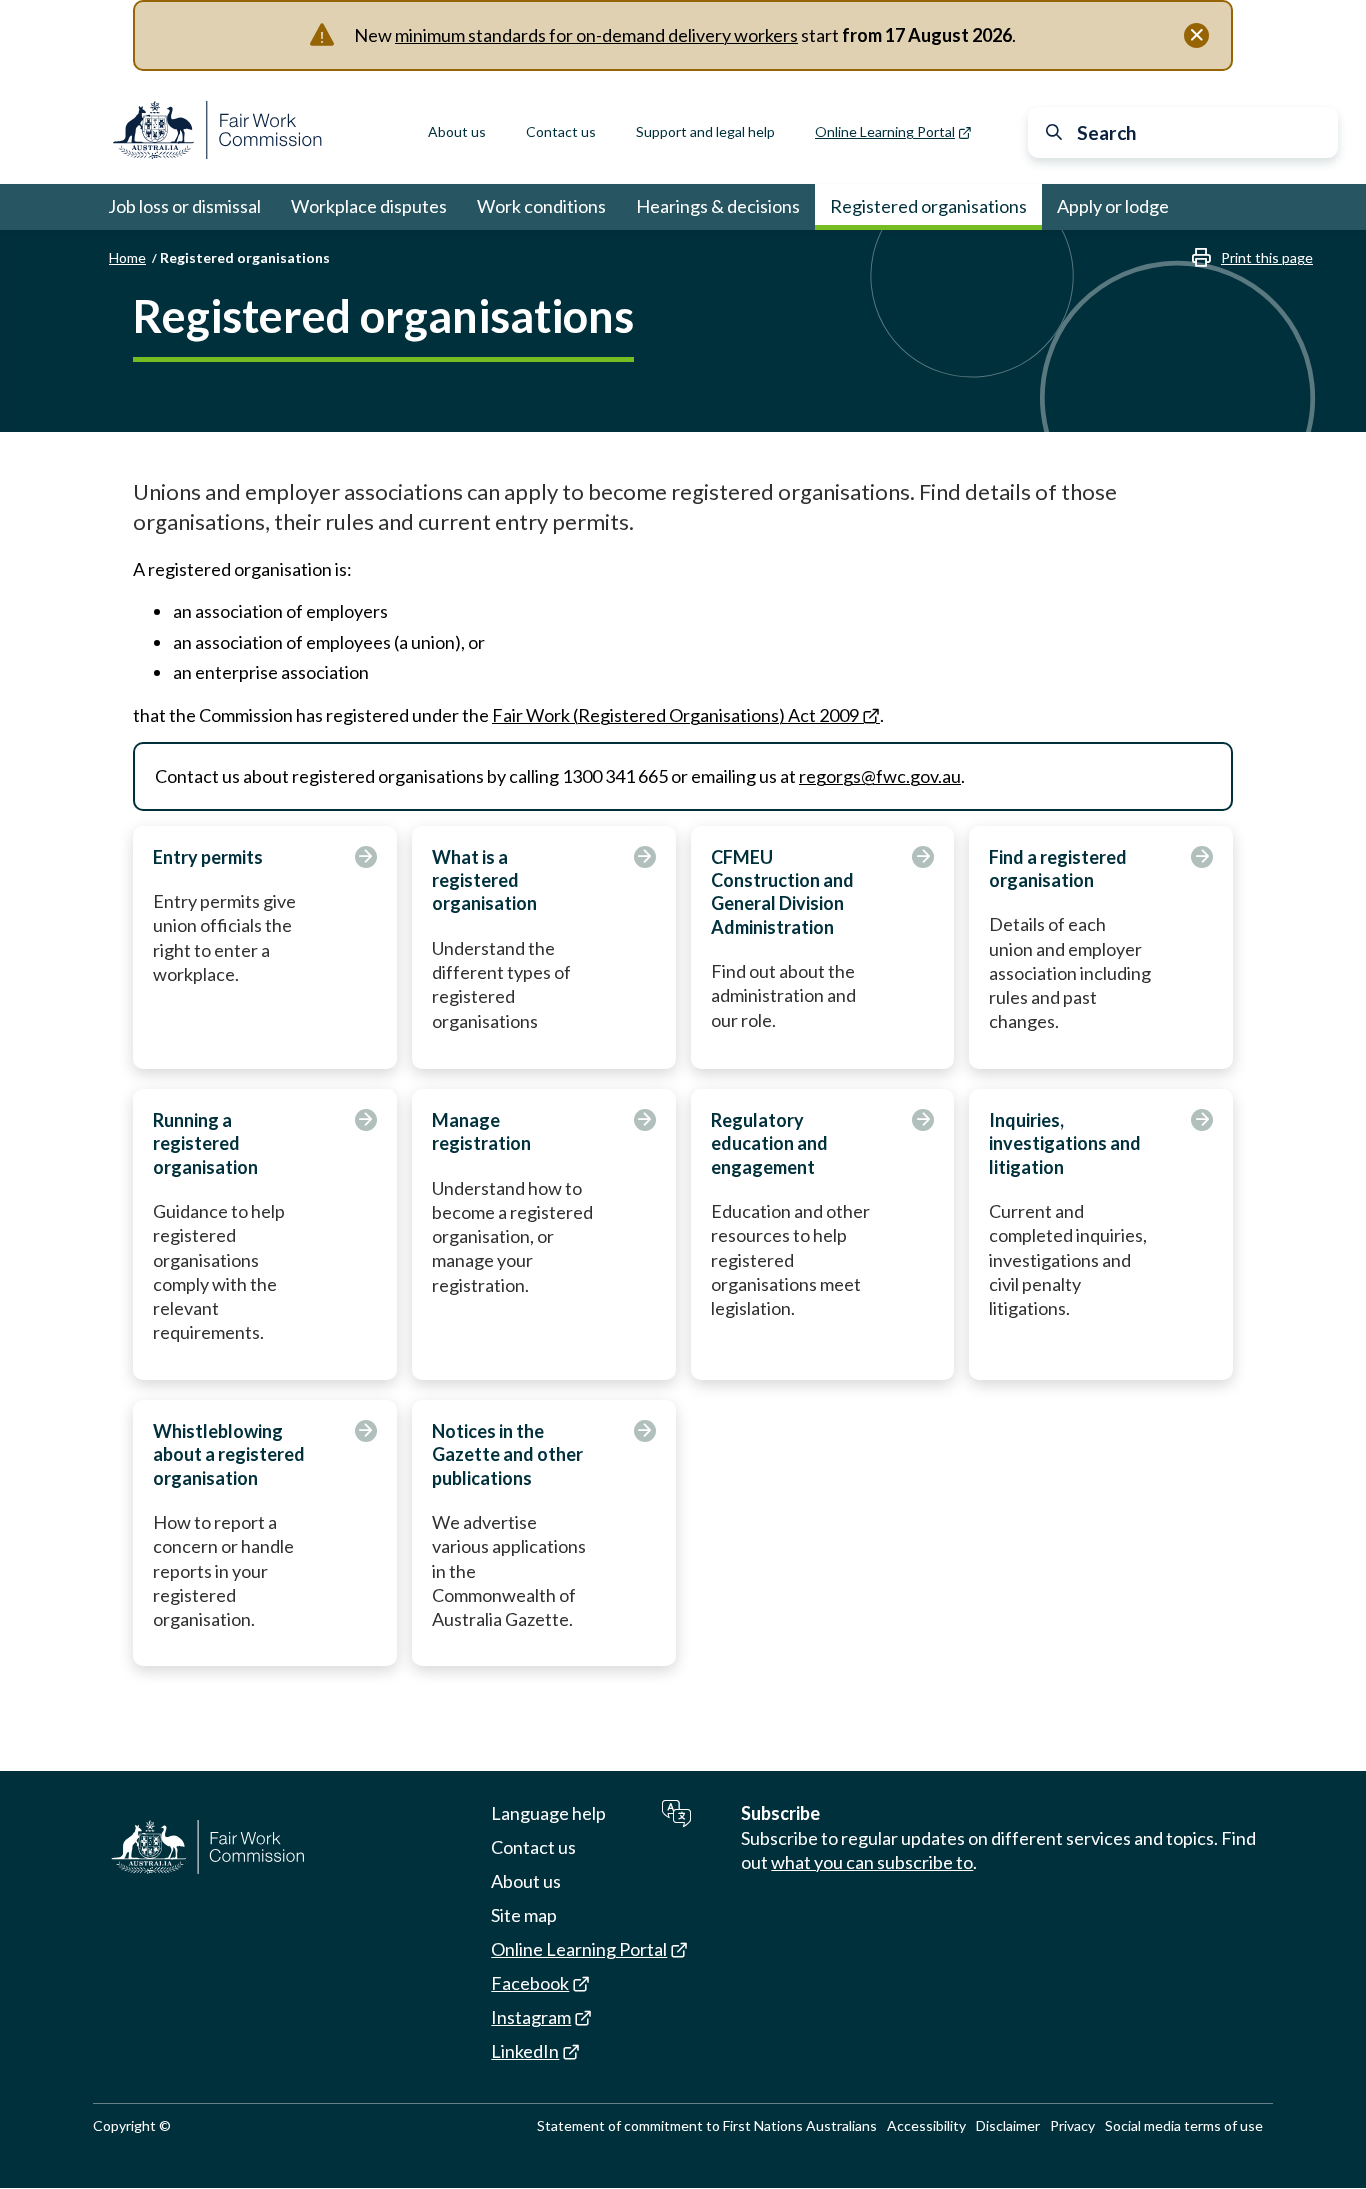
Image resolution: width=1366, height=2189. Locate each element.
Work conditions (541, 206)
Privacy (1072, 2125)
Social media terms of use (1184, 2125)
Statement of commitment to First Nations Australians (707, 2125)
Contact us (561, 131)
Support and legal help (705, 131)
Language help (548, 1813)
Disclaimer (1008, 2125)
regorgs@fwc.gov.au (880, 776)
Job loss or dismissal (184, 206)
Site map (524, 1915)
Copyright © (132, 2125)
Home (127, 257)
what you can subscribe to (872, 1862)
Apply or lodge (1113, 206)
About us (457, 131)
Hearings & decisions (718, 206)
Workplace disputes (369, 206)
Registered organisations (928, 206)
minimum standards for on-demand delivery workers (596, 35)
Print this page (1267, 257)
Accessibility (926, 2125)
